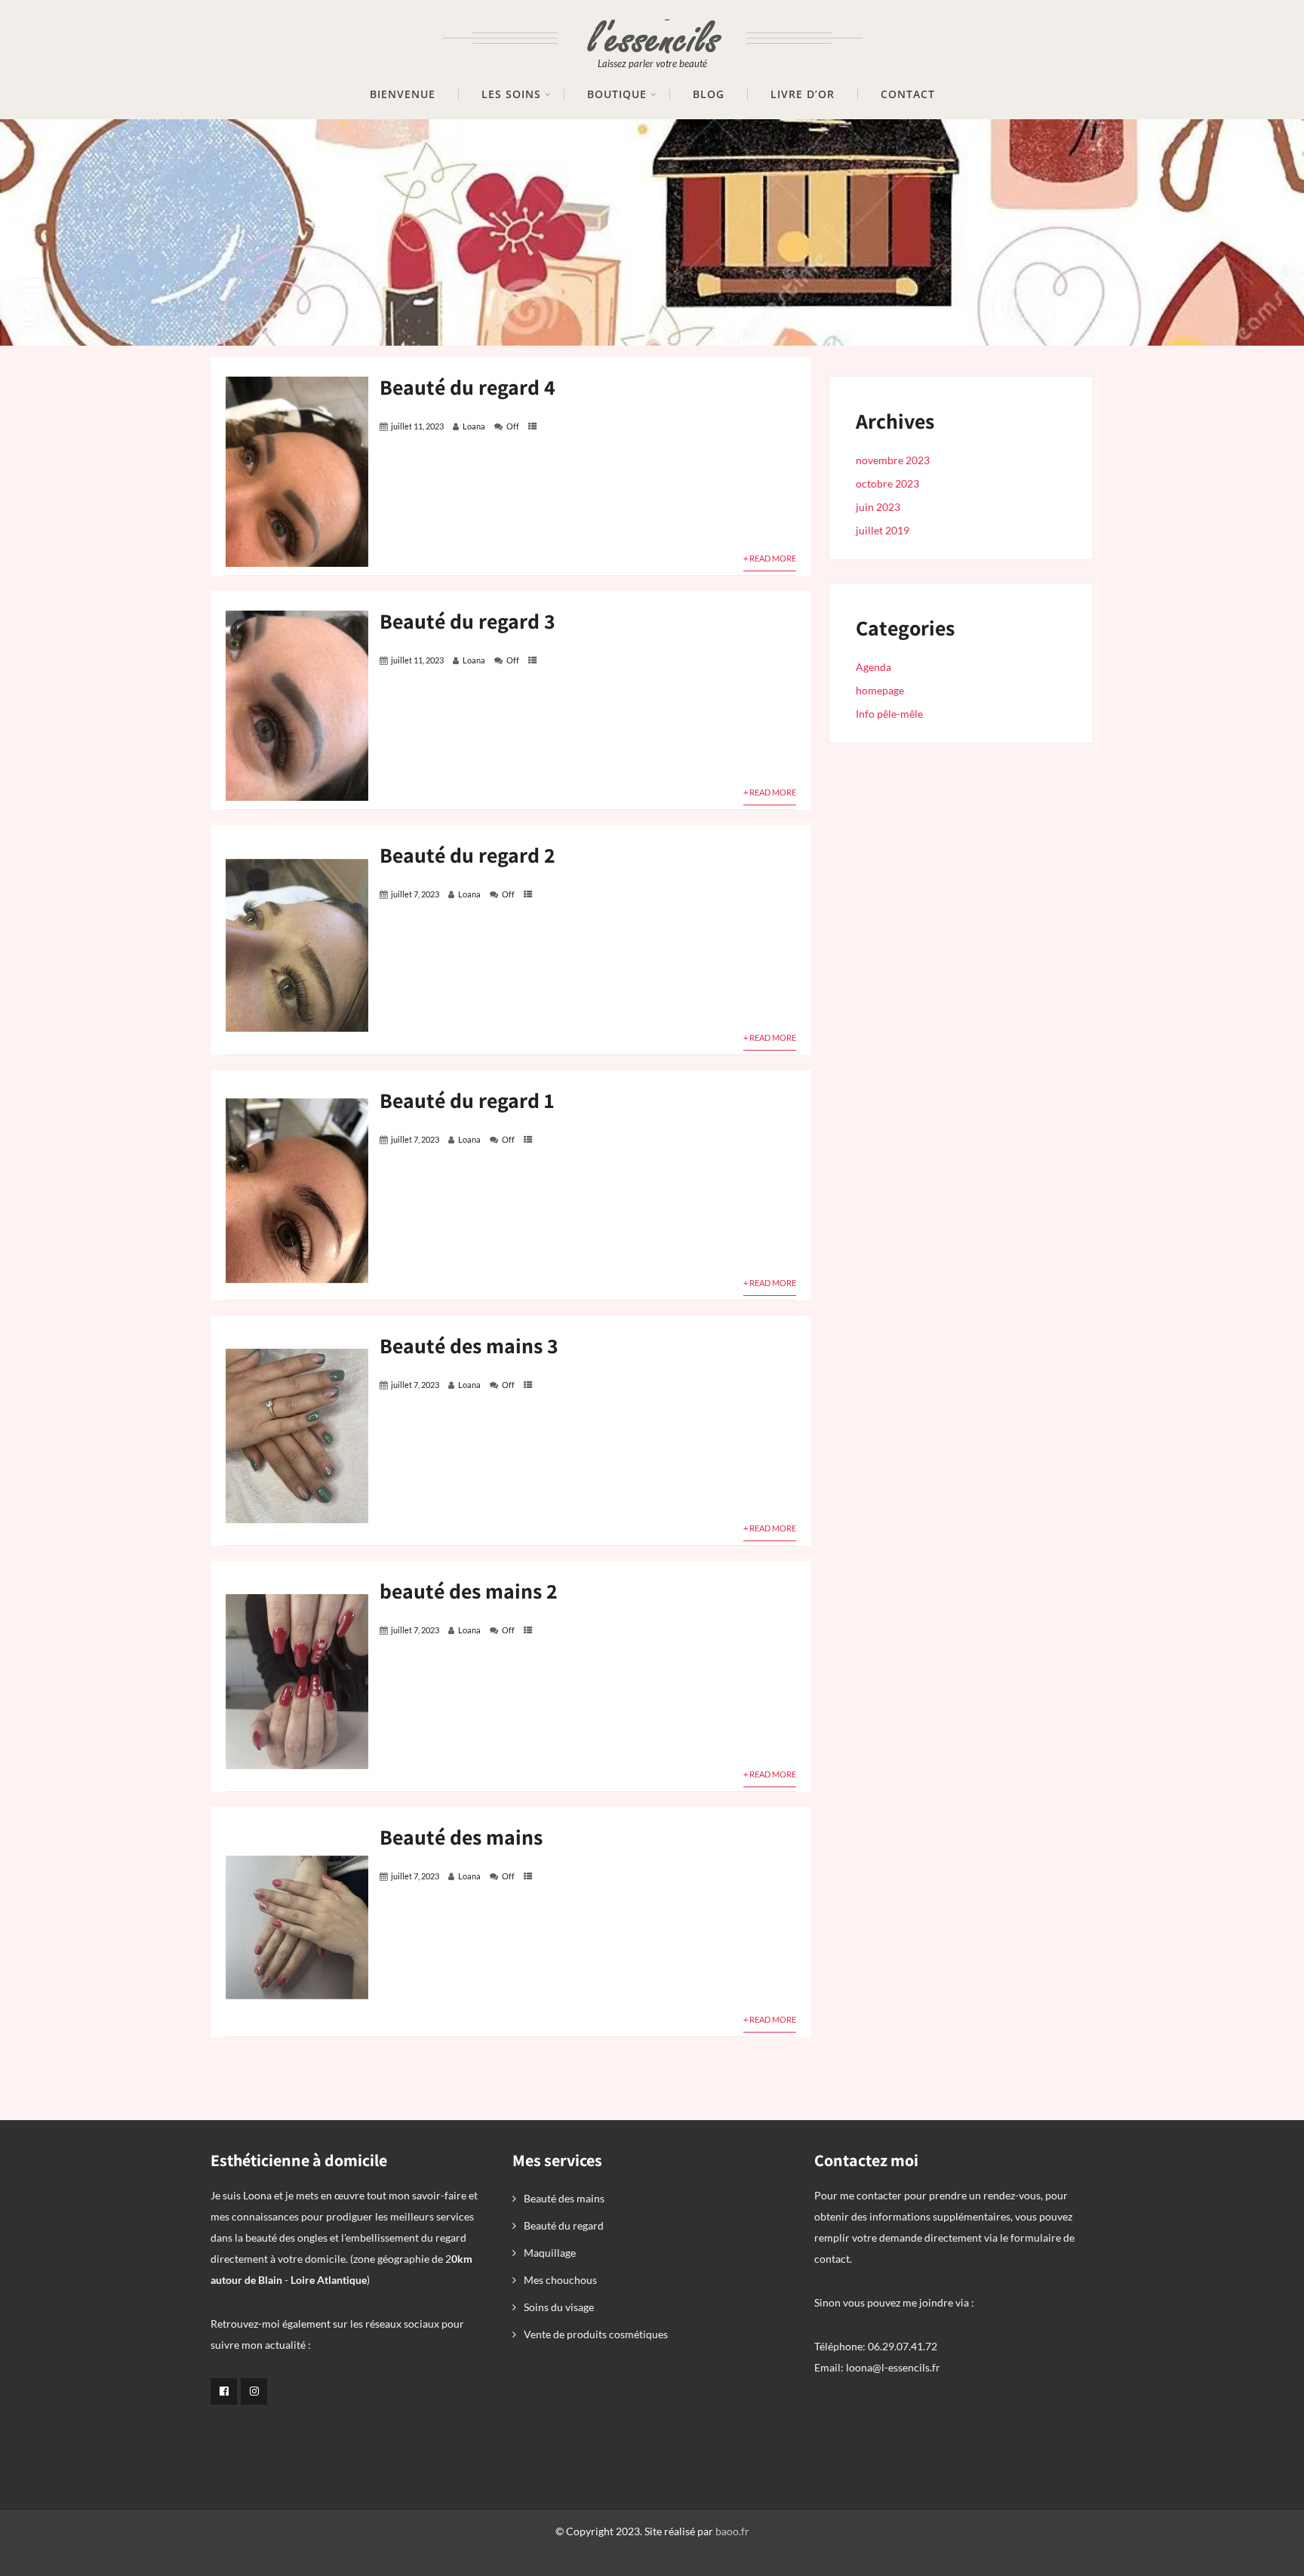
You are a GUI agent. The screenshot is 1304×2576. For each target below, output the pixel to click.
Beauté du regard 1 (467, 1100)
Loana (474, 426)
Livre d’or (803, 94)
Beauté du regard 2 (467, 855)
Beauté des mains (461, 1837)
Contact (908, 94)
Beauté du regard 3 (467, 621)
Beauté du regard (564, 2225)
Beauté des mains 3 (469, 1345)
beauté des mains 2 (469, 1591)
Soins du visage (559, 2307)
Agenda (873, 667)
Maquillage (550, 2253)
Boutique (617, 94)
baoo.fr (732, 2531)
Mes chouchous (560, 2280)
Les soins (511, 94)
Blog (709, 94)
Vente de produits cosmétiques (596, 2334)
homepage (880, 690)
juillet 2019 (883, 530)
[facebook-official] (224, 2391)
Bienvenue (403, 94)
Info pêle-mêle (889, 714)
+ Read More (770, 558)
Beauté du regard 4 (467, 387)
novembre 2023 (893, 460)
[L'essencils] (652, 28)
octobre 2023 (887, 483)
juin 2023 (878, 507)
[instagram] (254, 2391)
